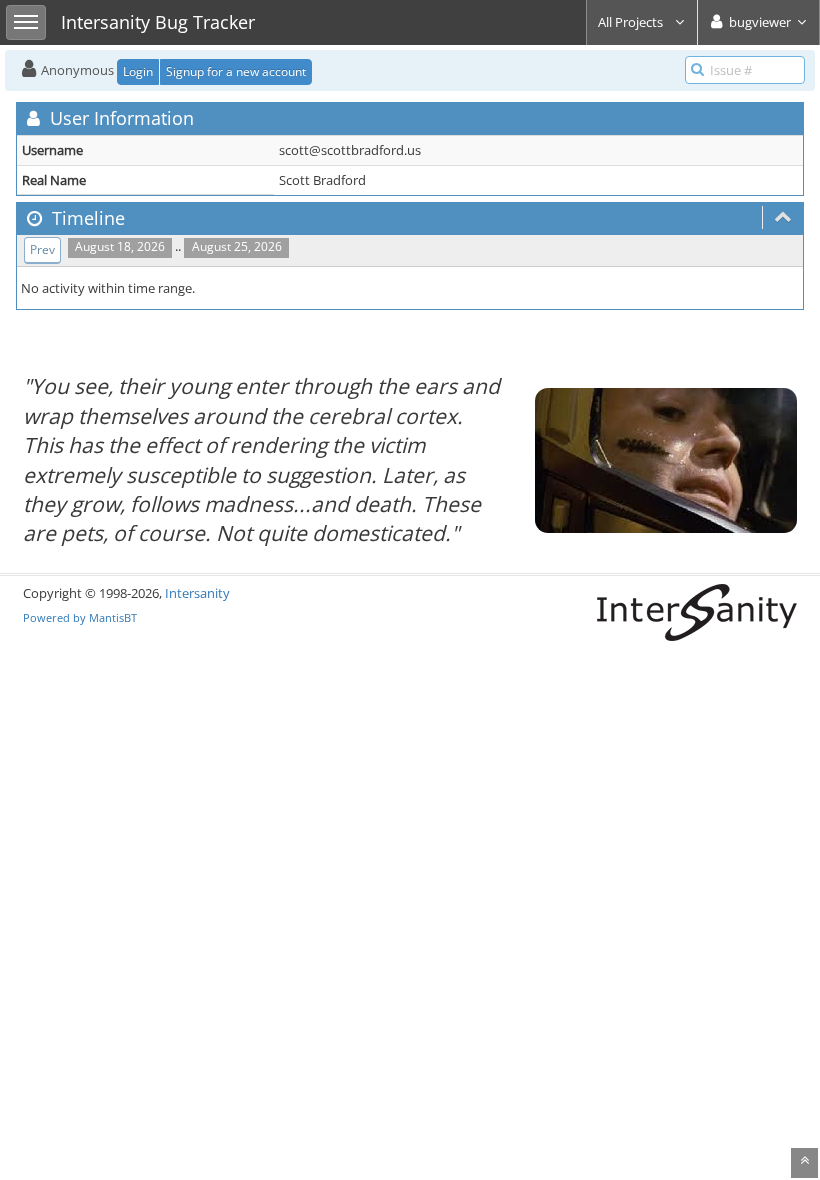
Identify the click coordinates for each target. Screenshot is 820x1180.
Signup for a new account (236, 71)
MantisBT (113, 617)
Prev (42, 249)
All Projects (632, 22)
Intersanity (197, 593)
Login (138, 71)
